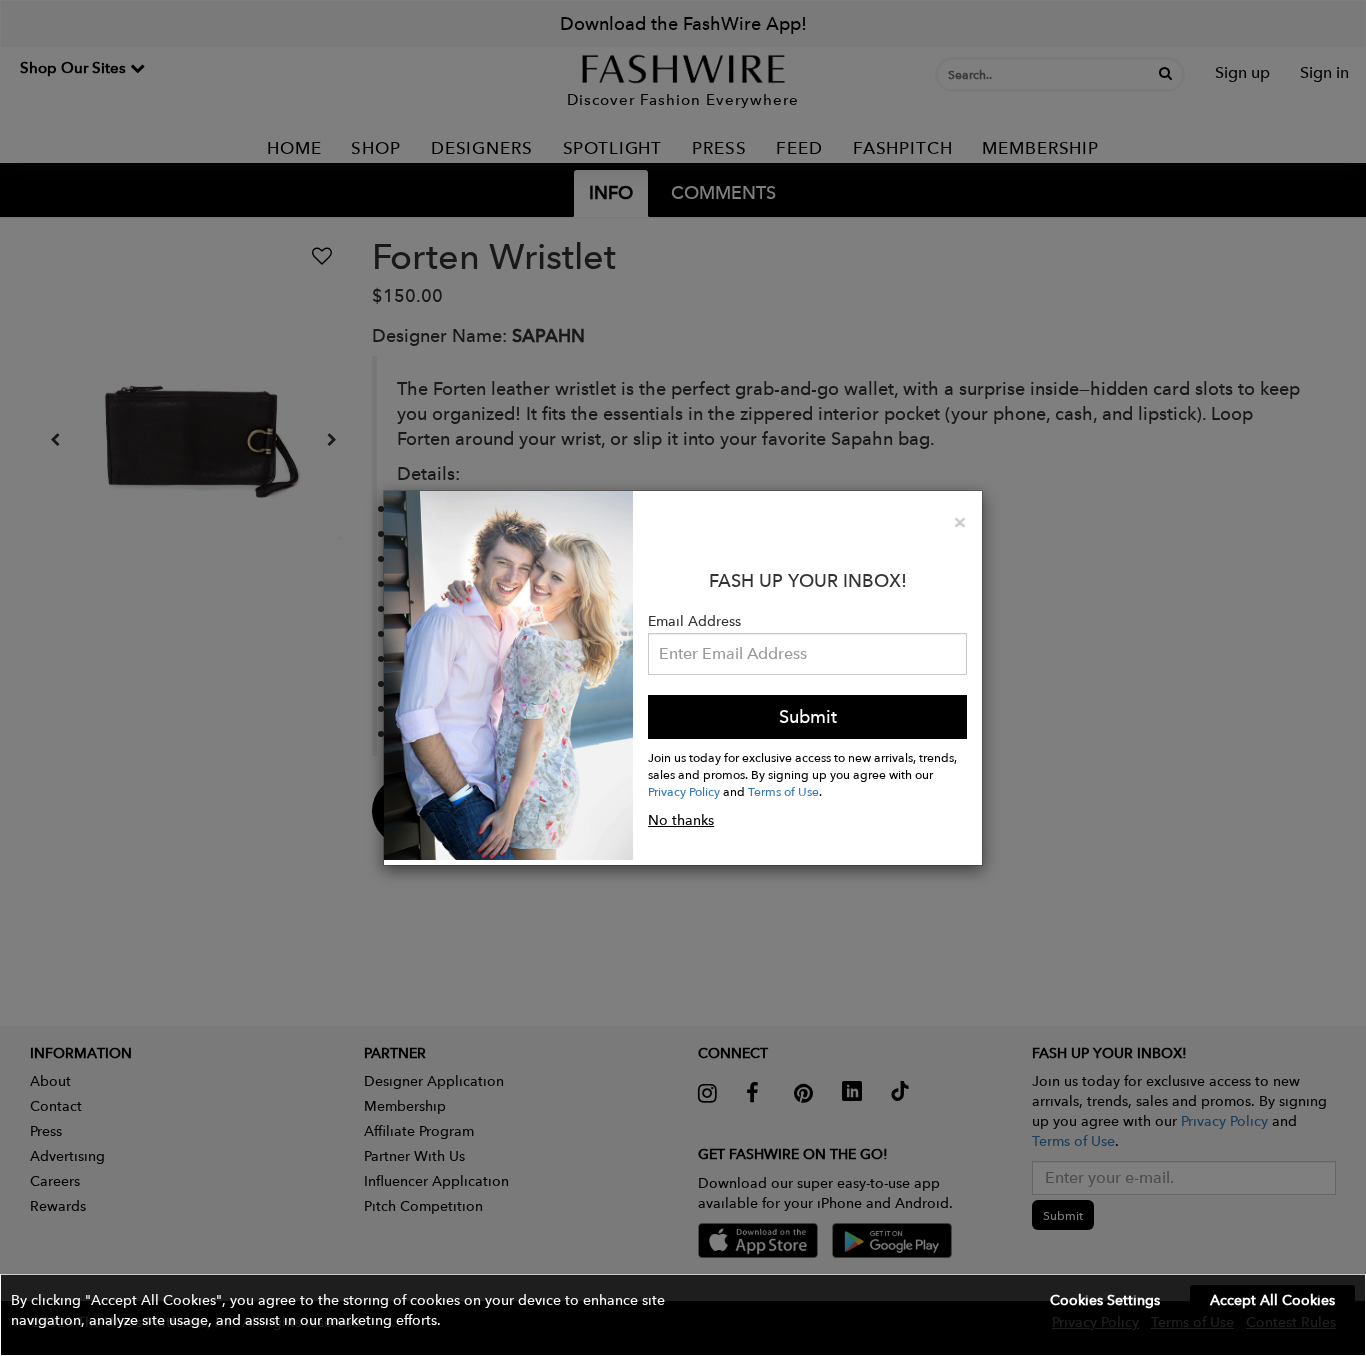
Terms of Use (783, 791)
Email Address (694, 621)
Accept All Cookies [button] (1272, 1300)
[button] (683, 1315)
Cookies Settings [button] (1105, 1300)
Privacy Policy (684, 791)
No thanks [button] (681, 820)
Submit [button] (808, 716)
